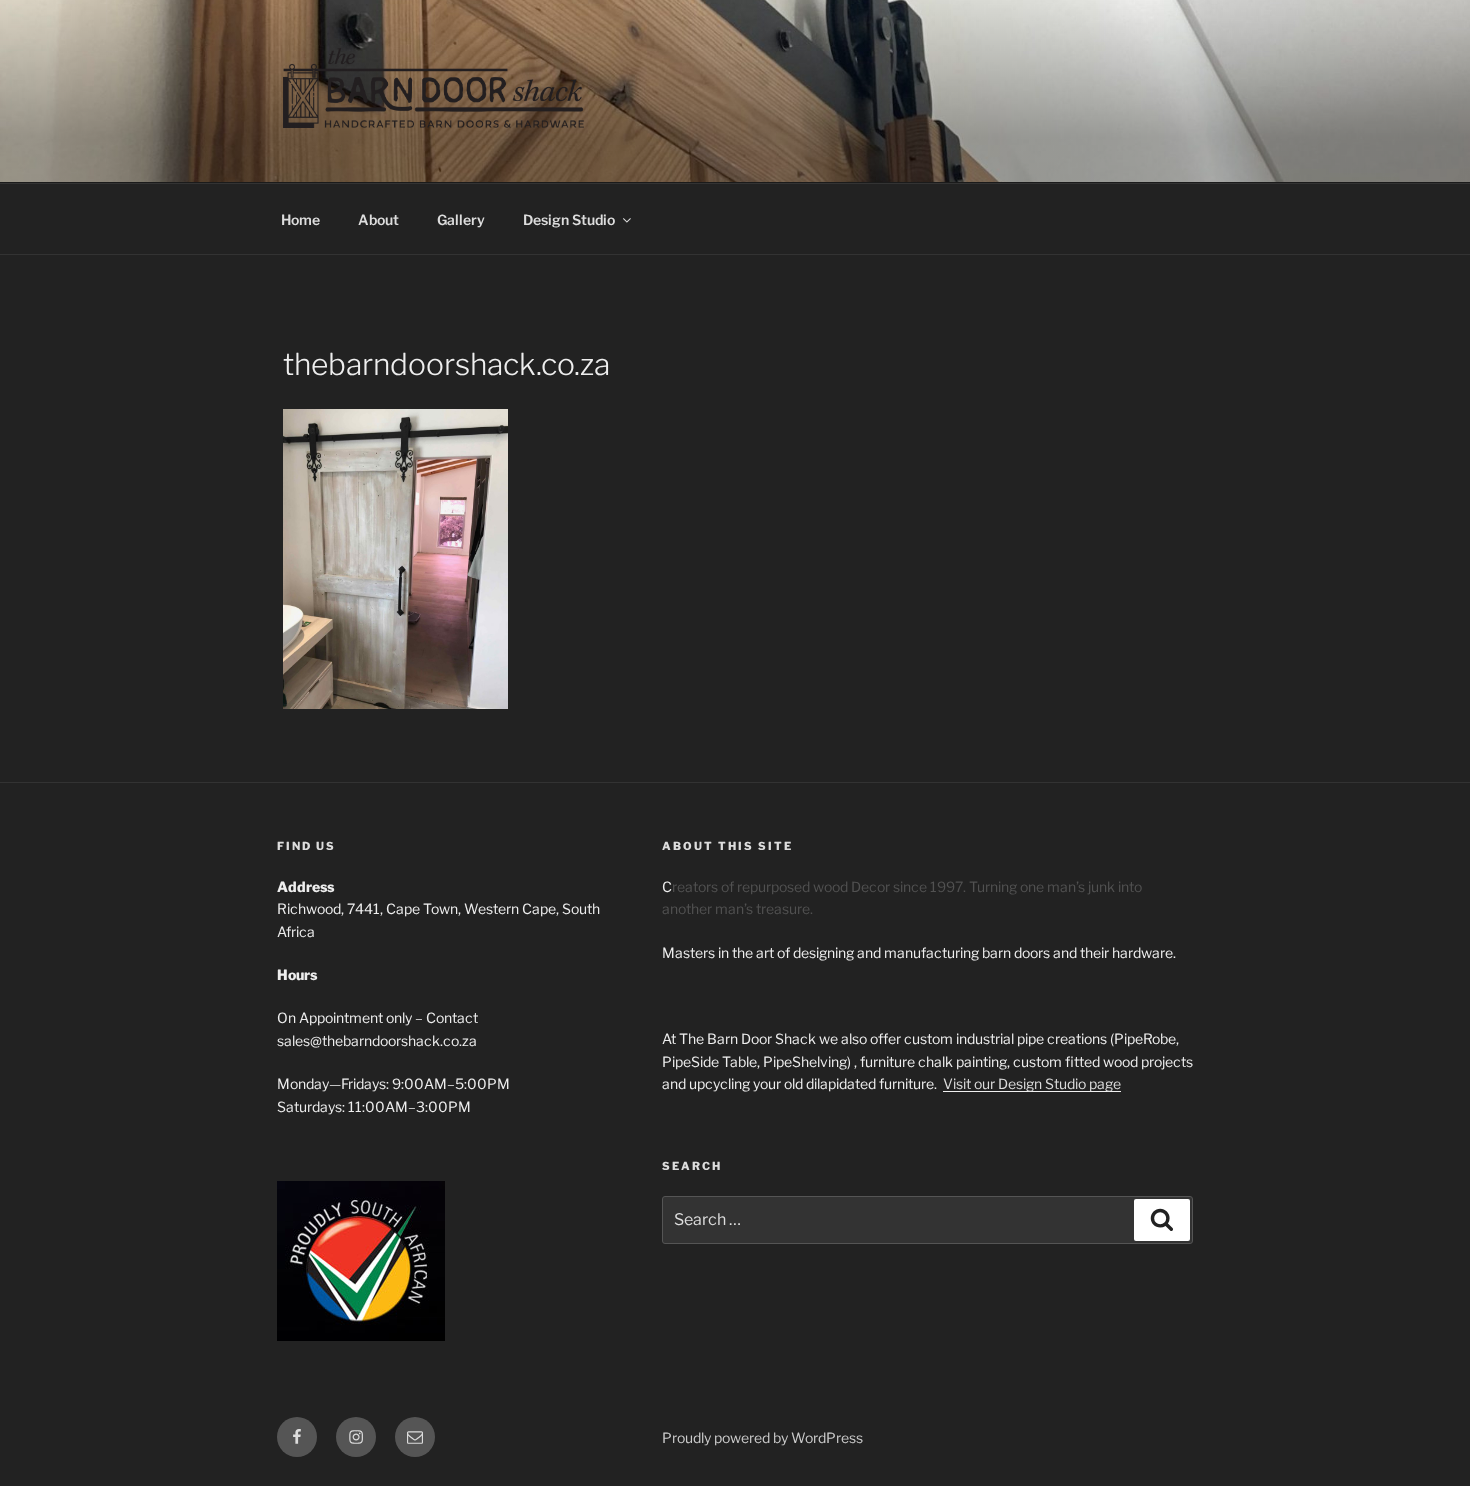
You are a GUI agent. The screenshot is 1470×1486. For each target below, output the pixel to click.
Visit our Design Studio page (1032, 1083)
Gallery (461, 219)
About (378, 219)
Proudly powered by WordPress (762, 1437)
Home (300, 219)
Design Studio (569, 219)
